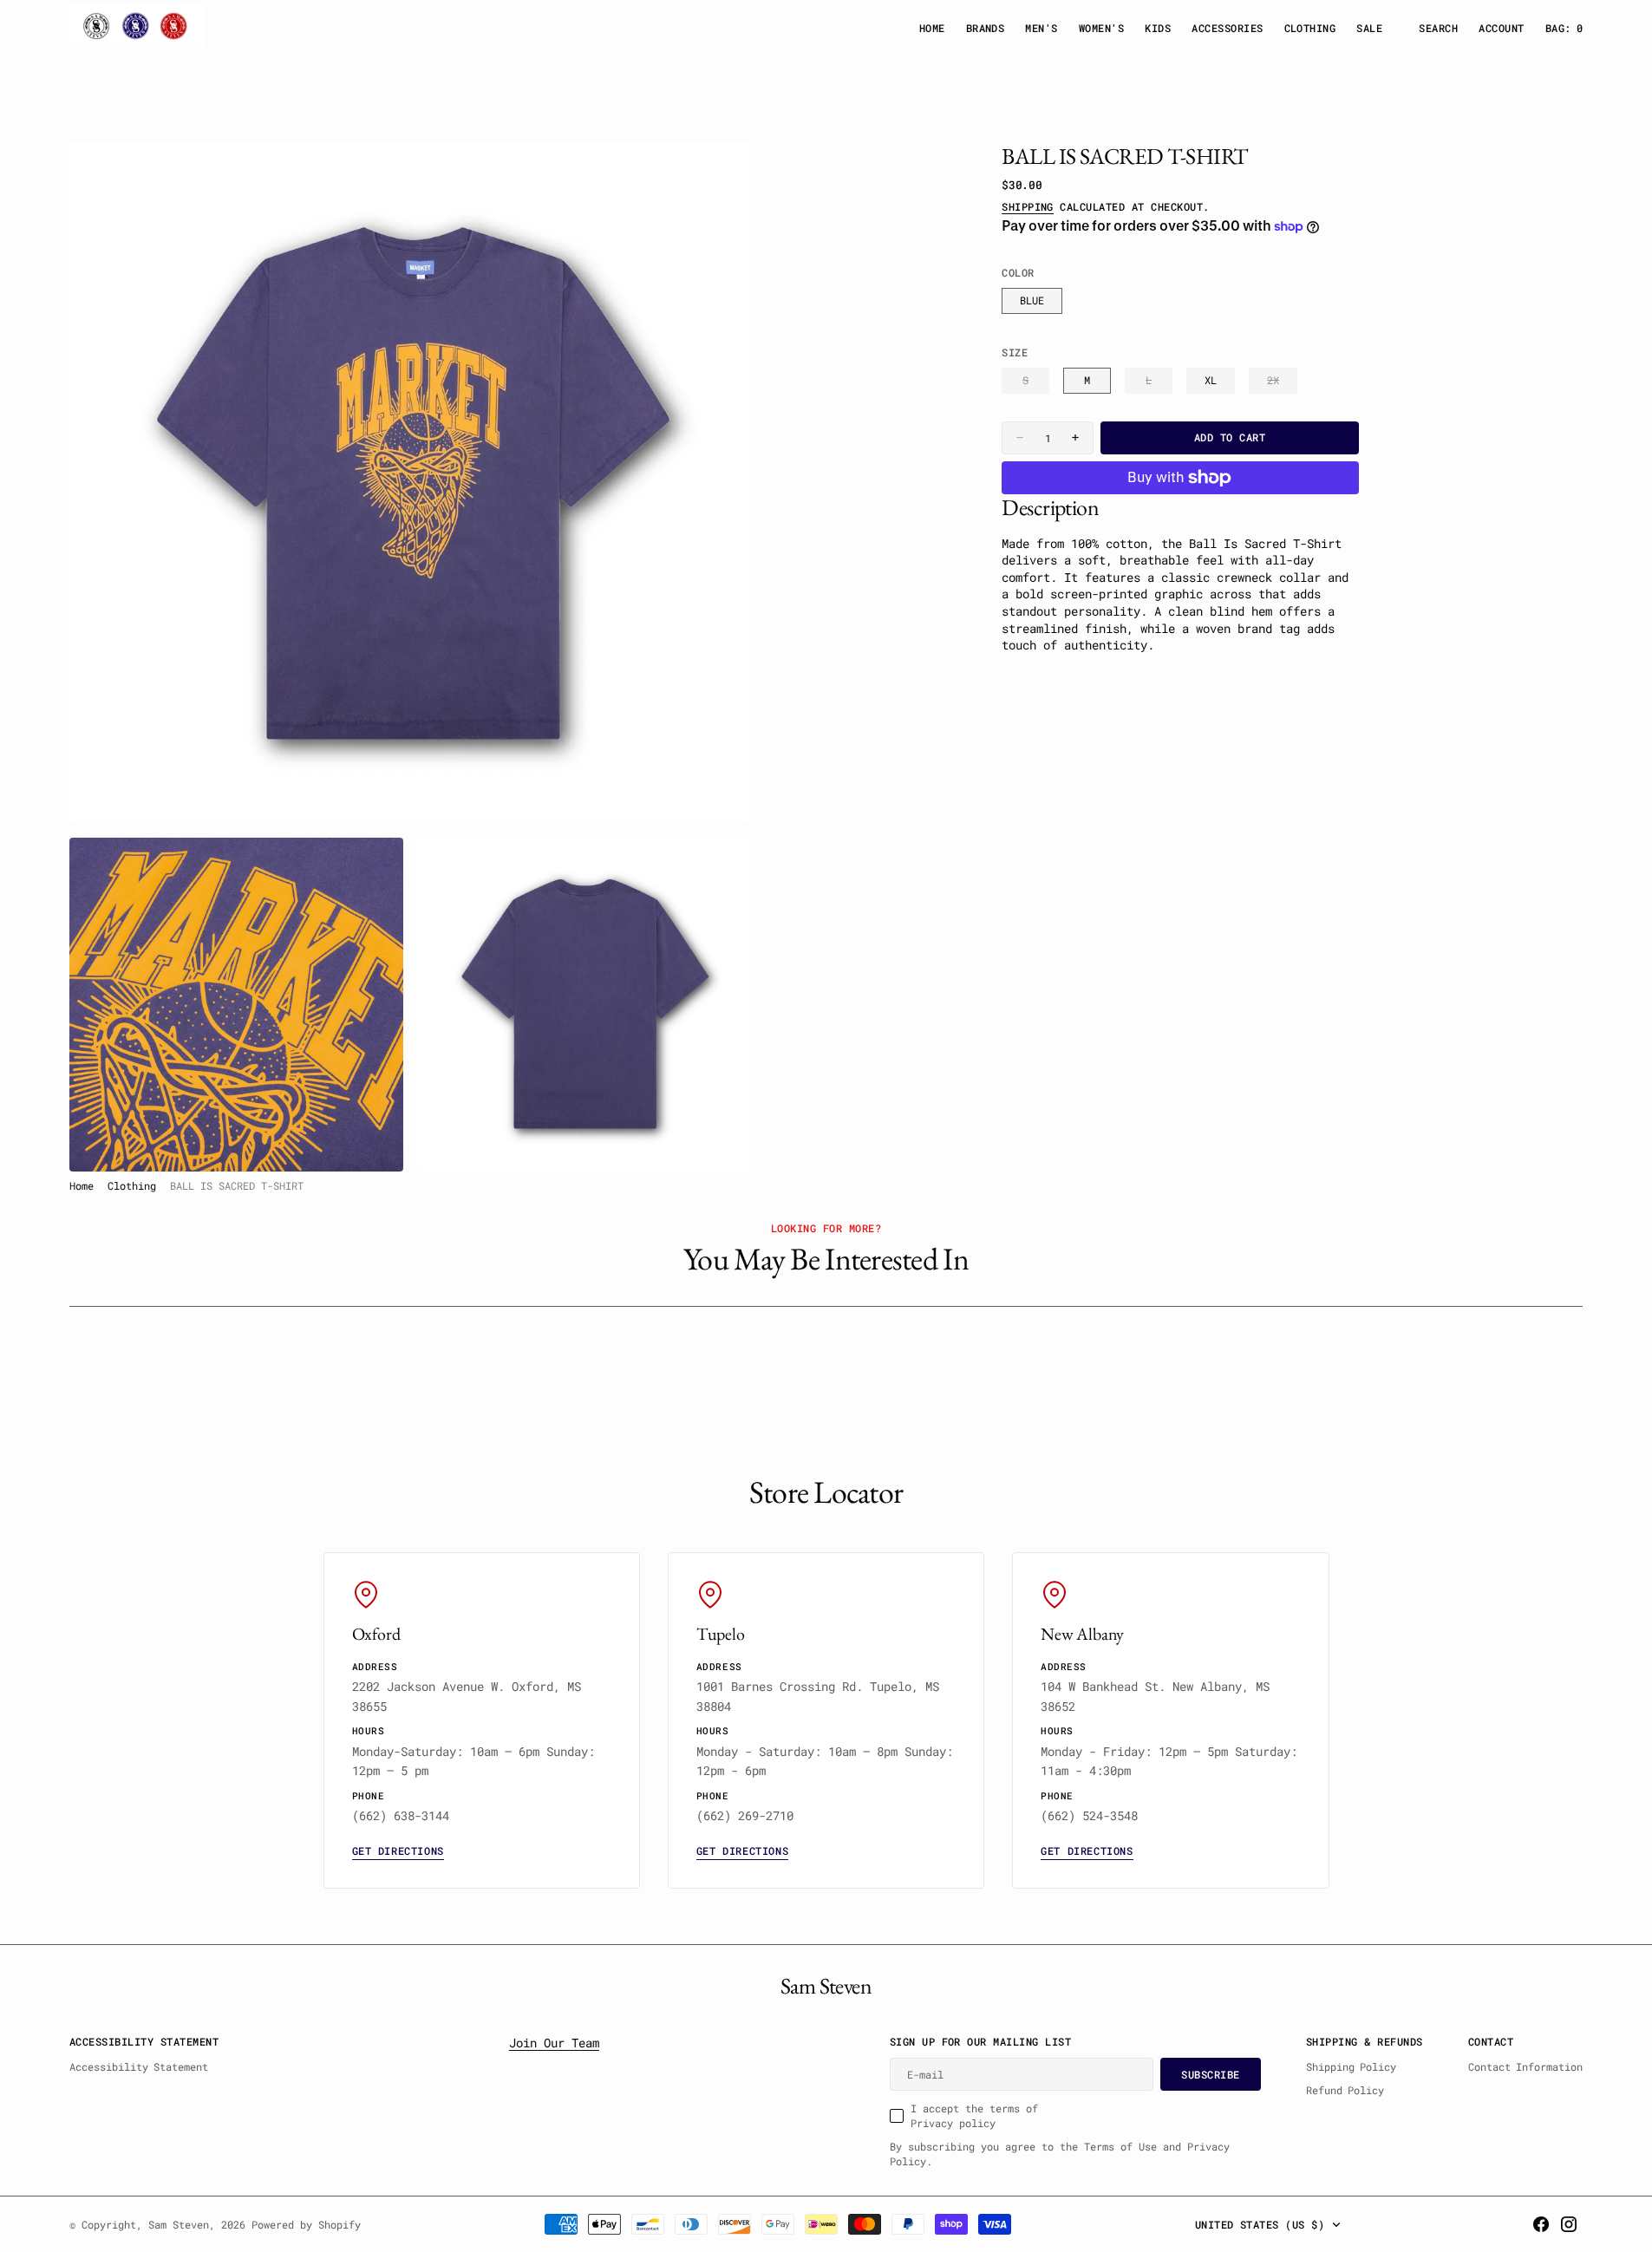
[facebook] (1541, 2224)
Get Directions (398, 1851)
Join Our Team (554, 2043)
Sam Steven (179, 2224)
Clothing (132, 1185)
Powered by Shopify (306, 2224)
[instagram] (1569, 2224)
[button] (1501, 28)
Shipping (1028, 206)
